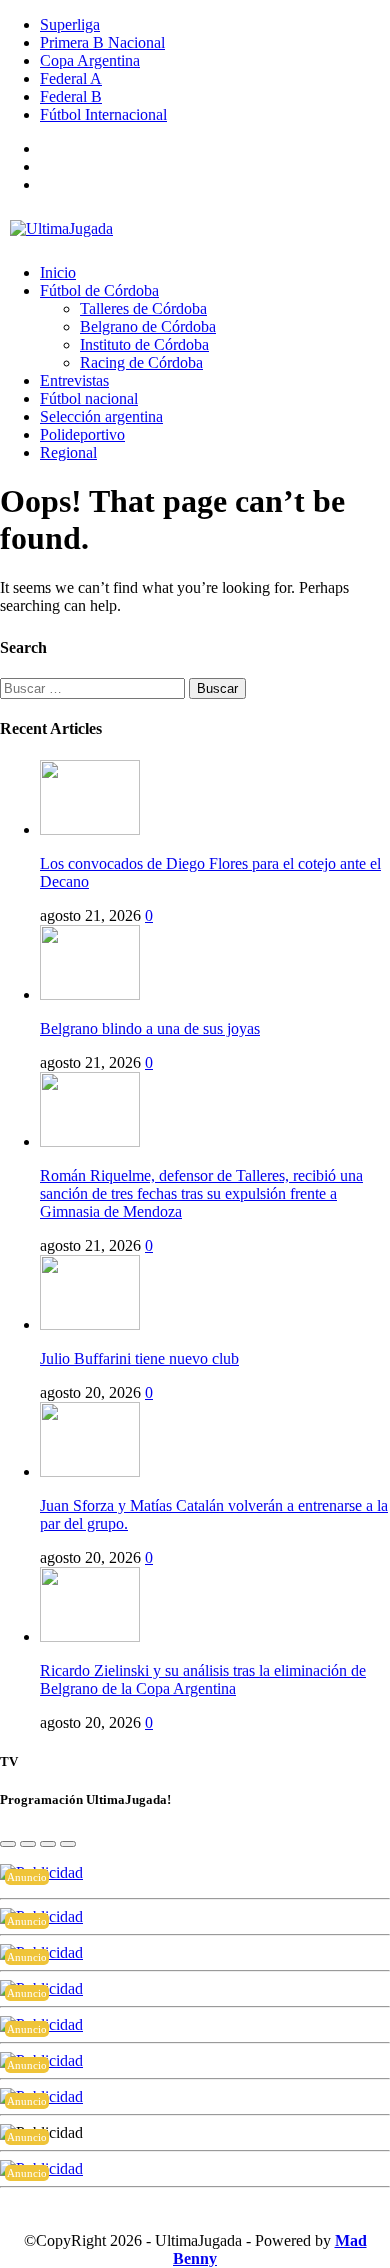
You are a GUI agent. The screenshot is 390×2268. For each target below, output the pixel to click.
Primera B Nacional (102, 42)
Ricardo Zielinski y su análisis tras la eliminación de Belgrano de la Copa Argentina (203, 1679)
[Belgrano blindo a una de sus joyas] (90, 994)
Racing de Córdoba (141, 362)
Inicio (58, 272)
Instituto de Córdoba (144, 344)
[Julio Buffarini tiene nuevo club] (90, 1324)
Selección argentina (101, 416)
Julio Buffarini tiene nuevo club (139, 1358)
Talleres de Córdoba (143, 308)
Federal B (71, 96)
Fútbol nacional (89, 398)
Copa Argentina (90, 60)
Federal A (71, 78)
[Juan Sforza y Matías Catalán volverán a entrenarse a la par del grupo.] (90, 1471)
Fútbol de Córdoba (99, 290)
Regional (68, 452)
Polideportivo (82, 434)
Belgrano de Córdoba (148, 326)
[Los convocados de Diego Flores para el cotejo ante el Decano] (90, 829)
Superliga (70, 24)
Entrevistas (74, 380)
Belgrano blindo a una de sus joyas (150, 1028)
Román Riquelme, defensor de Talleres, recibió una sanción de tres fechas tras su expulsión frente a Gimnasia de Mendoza (201, 1193)
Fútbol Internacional (103, 114)
